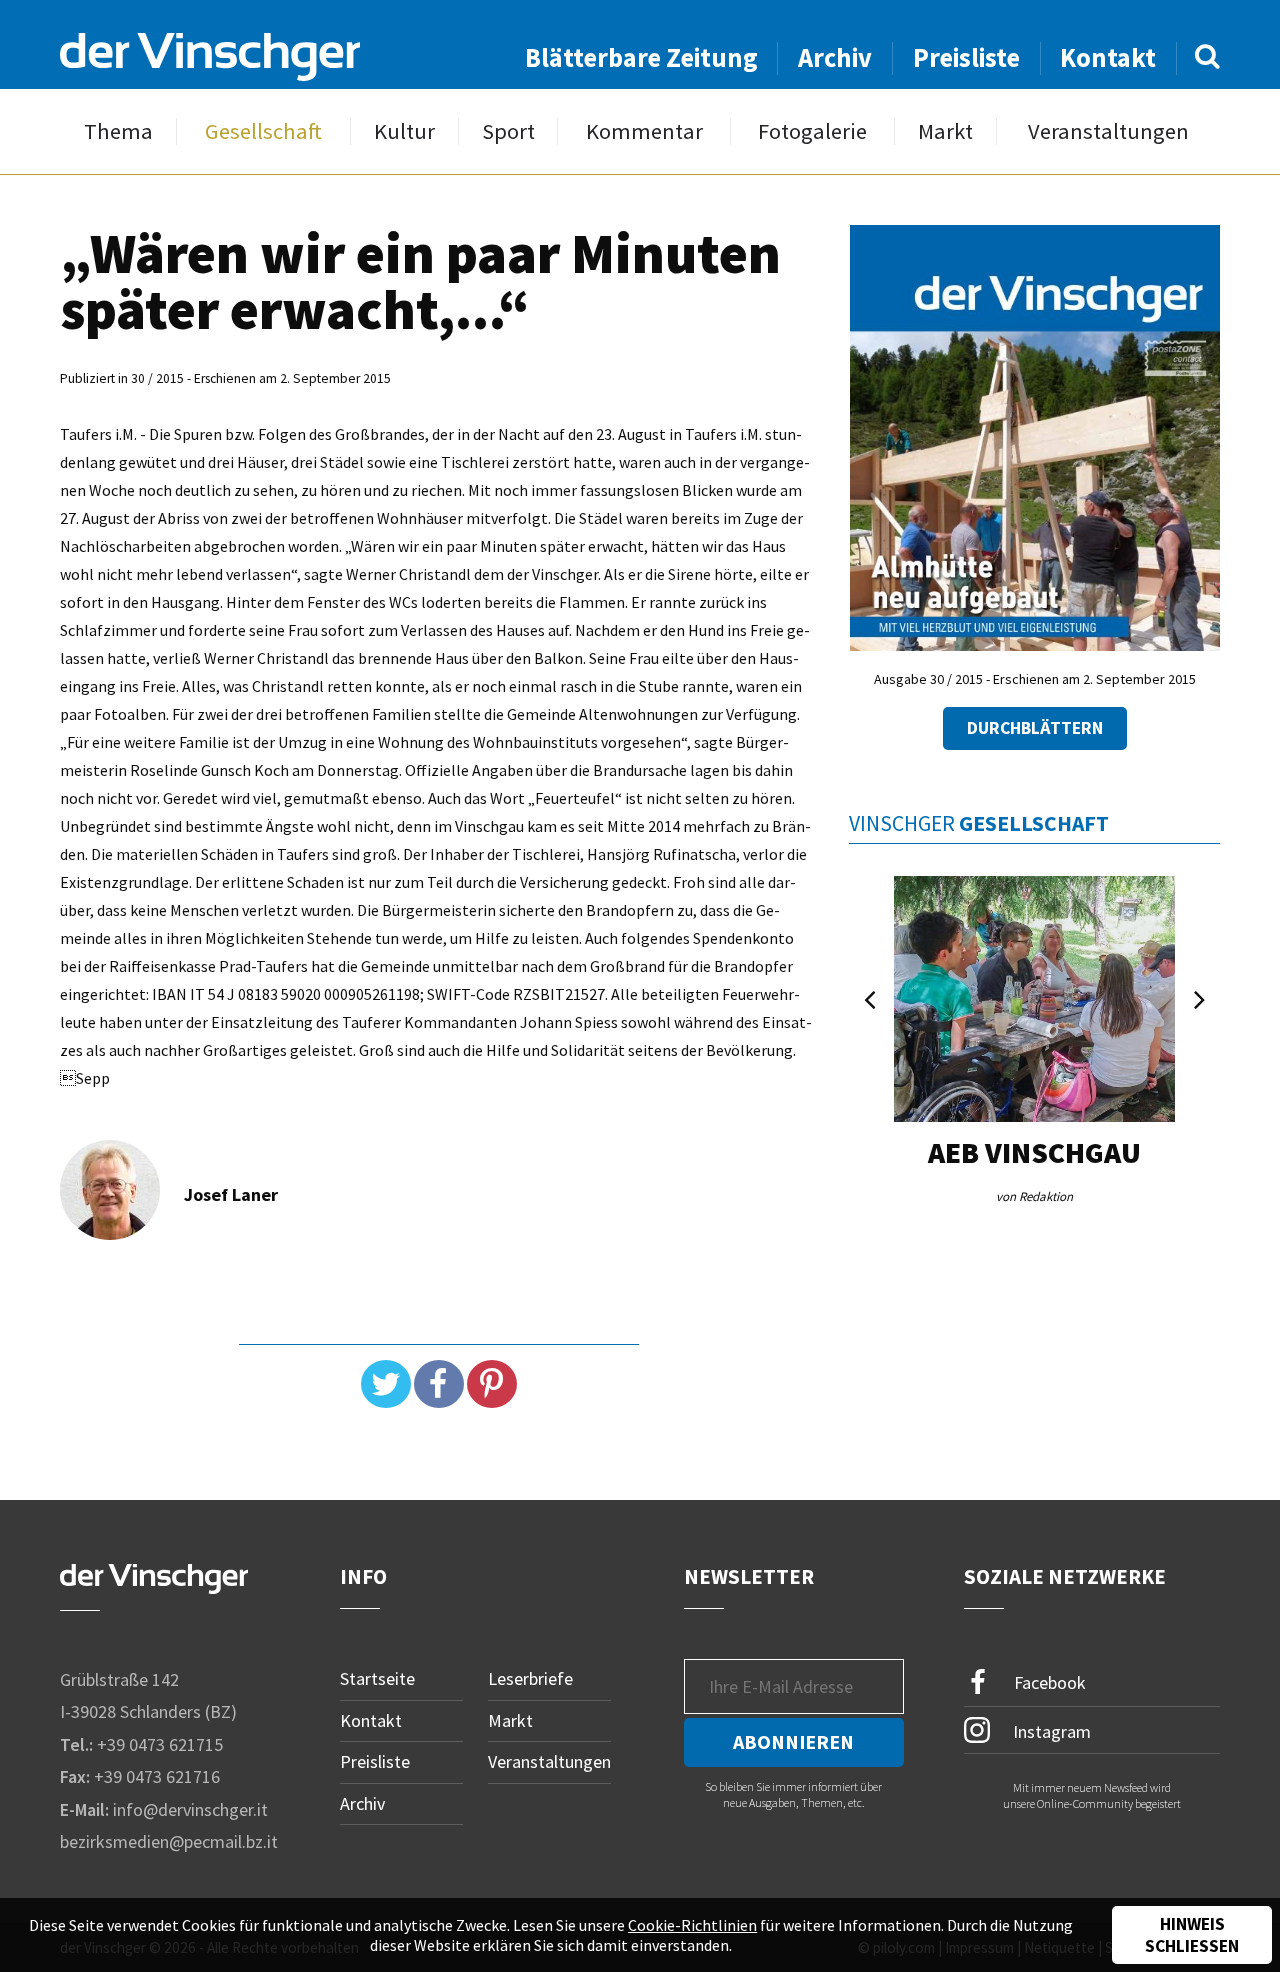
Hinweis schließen (1192, 1935)
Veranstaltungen (1108, 131)
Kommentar (644, 131)
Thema (118, 131)
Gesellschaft (263, 131)
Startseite (377, 1678)
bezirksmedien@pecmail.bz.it (169, 1841)
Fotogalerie (812, 131)
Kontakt (1108, 57)
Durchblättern (1035, 728)
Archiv (835, 57)
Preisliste (966, 57)
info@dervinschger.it (190, 1809)
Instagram (1050, 1730)
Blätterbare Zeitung (641, 57)
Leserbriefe (530, 1678)
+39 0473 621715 (160, 1744)
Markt (945, 131)
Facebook (1048, 1682)
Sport (508, 131)
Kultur (404, 131)
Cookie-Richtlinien (692, 1925)
